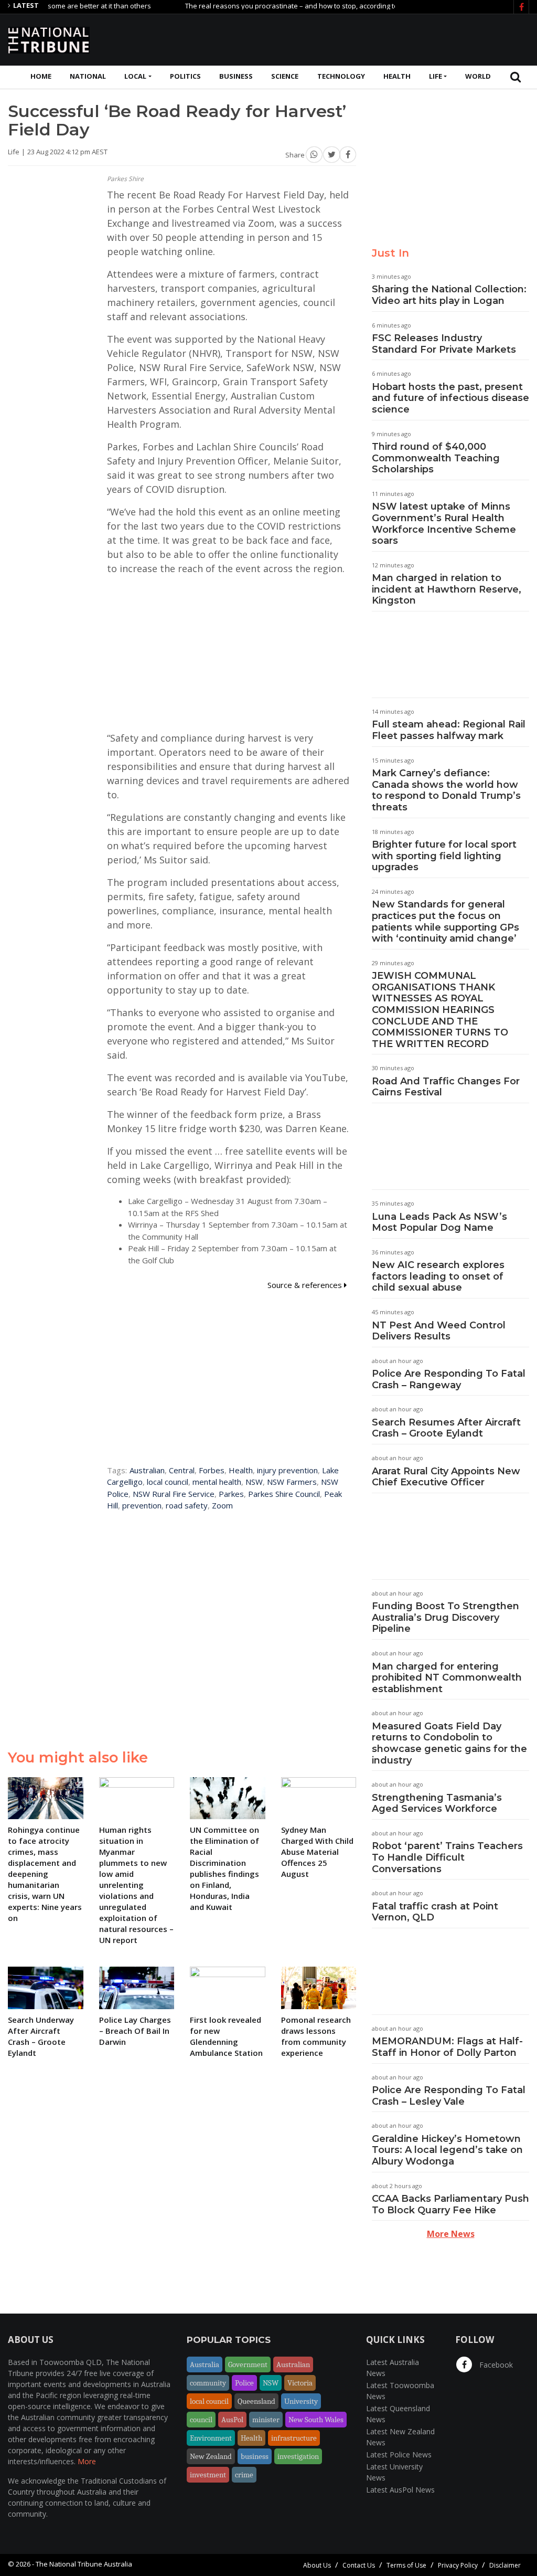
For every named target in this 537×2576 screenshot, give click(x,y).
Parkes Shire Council (284, 1494)
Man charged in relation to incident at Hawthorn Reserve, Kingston (447, 589)
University (301, 2401)
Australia (205, 2364)
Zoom (222, 1505)
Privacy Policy (458, 2565)
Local (135, 76)
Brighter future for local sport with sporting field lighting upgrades (444, 856)
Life (436, 76)
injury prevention (287, 1470)
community (208, 2383)
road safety (187, 1505)
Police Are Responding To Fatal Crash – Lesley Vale (449, 2096)
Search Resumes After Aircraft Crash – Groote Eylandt (446, 1428)
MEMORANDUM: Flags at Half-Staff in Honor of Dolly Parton (447, 2047)
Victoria (300, 2383)
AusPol (232, 2420)
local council (168, 1482)
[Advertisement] (338, 38)
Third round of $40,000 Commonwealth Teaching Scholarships (436, 458)
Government (248, 2364)
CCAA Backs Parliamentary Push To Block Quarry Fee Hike (450, 2204)
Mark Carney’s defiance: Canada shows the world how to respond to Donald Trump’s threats (446, 790)
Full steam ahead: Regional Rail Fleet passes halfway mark (449, 730)
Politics (185, 76)
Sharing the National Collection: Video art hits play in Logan (449, 295)
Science (285, 76)
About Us (317, 2565)
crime (244, 2475)
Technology (341, 76)
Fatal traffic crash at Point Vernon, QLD (435, 1912)
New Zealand (211, 2456)
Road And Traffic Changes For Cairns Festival (446, 1087)
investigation (298, 2456)
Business (236, 76)
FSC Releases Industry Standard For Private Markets (444, 344)
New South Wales (316, 2420)
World (478, 76)
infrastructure (294, 2438)
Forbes (212, 1470)
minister (266, 2420)
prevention (142, 1505)
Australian (147, 1470)
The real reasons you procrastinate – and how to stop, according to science (268, 6)
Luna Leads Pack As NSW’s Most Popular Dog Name (439, 1222)
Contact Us (359, 2565)
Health (397, 76)
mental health (217, 1482)
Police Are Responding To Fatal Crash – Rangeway (449, 1379)
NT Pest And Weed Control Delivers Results (439, 1331)
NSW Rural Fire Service (174, 1494)
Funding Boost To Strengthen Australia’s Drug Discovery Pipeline (445, 1617)
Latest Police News (399, 2454)
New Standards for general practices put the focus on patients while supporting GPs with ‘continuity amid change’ (445, 921)
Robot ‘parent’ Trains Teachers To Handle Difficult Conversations (447, 1857)
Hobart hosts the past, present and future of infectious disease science (450, 398)
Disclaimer (505, 2565)
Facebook (495, 2365)
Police (244, 2383)
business (255, 2456)
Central (182, 1470)
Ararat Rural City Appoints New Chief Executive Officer (446, 1477)
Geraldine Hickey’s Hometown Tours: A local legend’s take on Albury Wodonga (447, 2150)
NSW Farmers (292, 1482)
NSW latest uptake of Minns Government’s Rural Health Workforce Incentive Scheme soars (444, 524)
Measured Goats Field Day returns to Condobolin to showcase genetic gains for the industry (449, 1743)
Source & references (306, 1285)
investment (208, 2475)
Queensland (256, 2401)
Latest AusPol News (400, 2490)
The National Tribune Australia (84, 2564)
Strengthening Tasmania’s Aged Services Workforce (437, 1803)
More (87, 2461)
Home (41, 76)
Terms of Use (406, 2565)
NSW (254, 1482)
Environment (211, 2438)
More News (451, 2234)
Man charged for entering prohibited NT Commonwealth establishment (447, 1678)
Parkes (231, 1494)
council (201, 2420)
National (88, 76)
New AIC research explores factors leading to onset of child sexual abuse (438, 1276)
